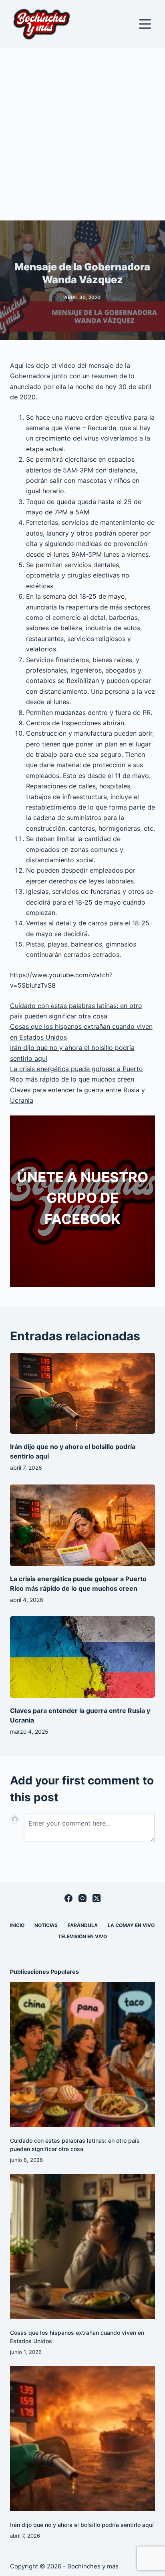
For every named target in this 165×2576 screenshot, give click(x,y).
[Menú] (145, 24)
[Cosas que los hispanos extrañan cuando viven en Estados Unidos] (83, 2246)
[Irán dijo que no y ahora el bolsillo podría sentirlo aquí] (83, 1393)
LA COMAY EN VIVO (131, 1925)
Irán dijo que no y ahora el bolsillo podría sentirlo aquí (82, 2525)
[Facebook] (68, 1898)
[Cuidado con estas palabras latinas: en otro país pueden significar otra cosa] (83, 2054)
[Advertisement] (82, 134)
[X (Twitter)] (97, 1898)
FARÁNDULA (83, 1925)
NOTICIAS (46, 1925)
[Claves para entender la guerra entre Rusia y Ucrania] (83, 1657)
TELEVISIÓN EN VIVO (82, 1936)
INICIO (17, 1925)
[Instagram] (82, 1898)
